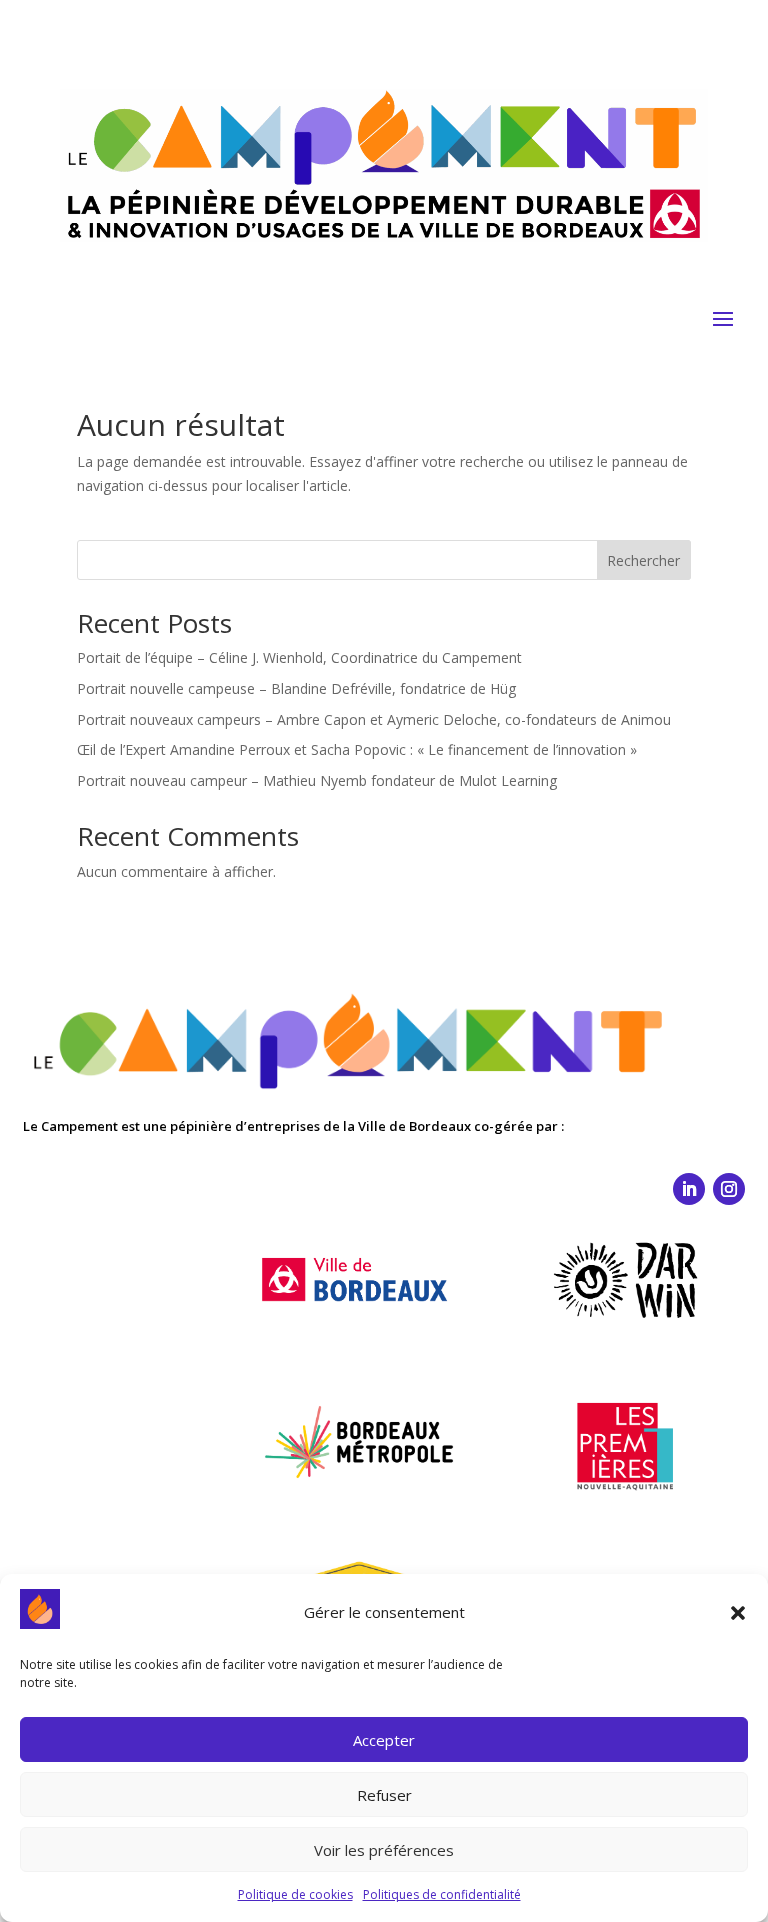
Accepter (384, 1740)
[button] (738, 1613)
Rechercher (643, 560)
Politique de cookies (295, 1894)
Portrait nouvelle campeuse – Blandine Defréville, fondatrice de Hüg (296, 688)
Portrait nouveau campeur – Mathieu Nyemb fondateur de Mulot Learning (317, 780)
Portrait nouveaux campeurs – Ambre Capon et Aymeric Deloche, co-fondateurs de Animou (374, 719)
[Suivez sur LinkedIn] (689, 1189)
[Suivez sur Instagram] (729, 1189)
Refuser (384, 1795)
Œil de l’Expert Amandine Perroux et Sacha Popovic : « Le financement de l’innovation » (357, 749)
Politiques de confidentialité (442, 1894)
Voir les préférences (384, 1850)
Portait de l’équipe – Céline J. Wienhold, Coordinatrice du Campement (299, 657)
